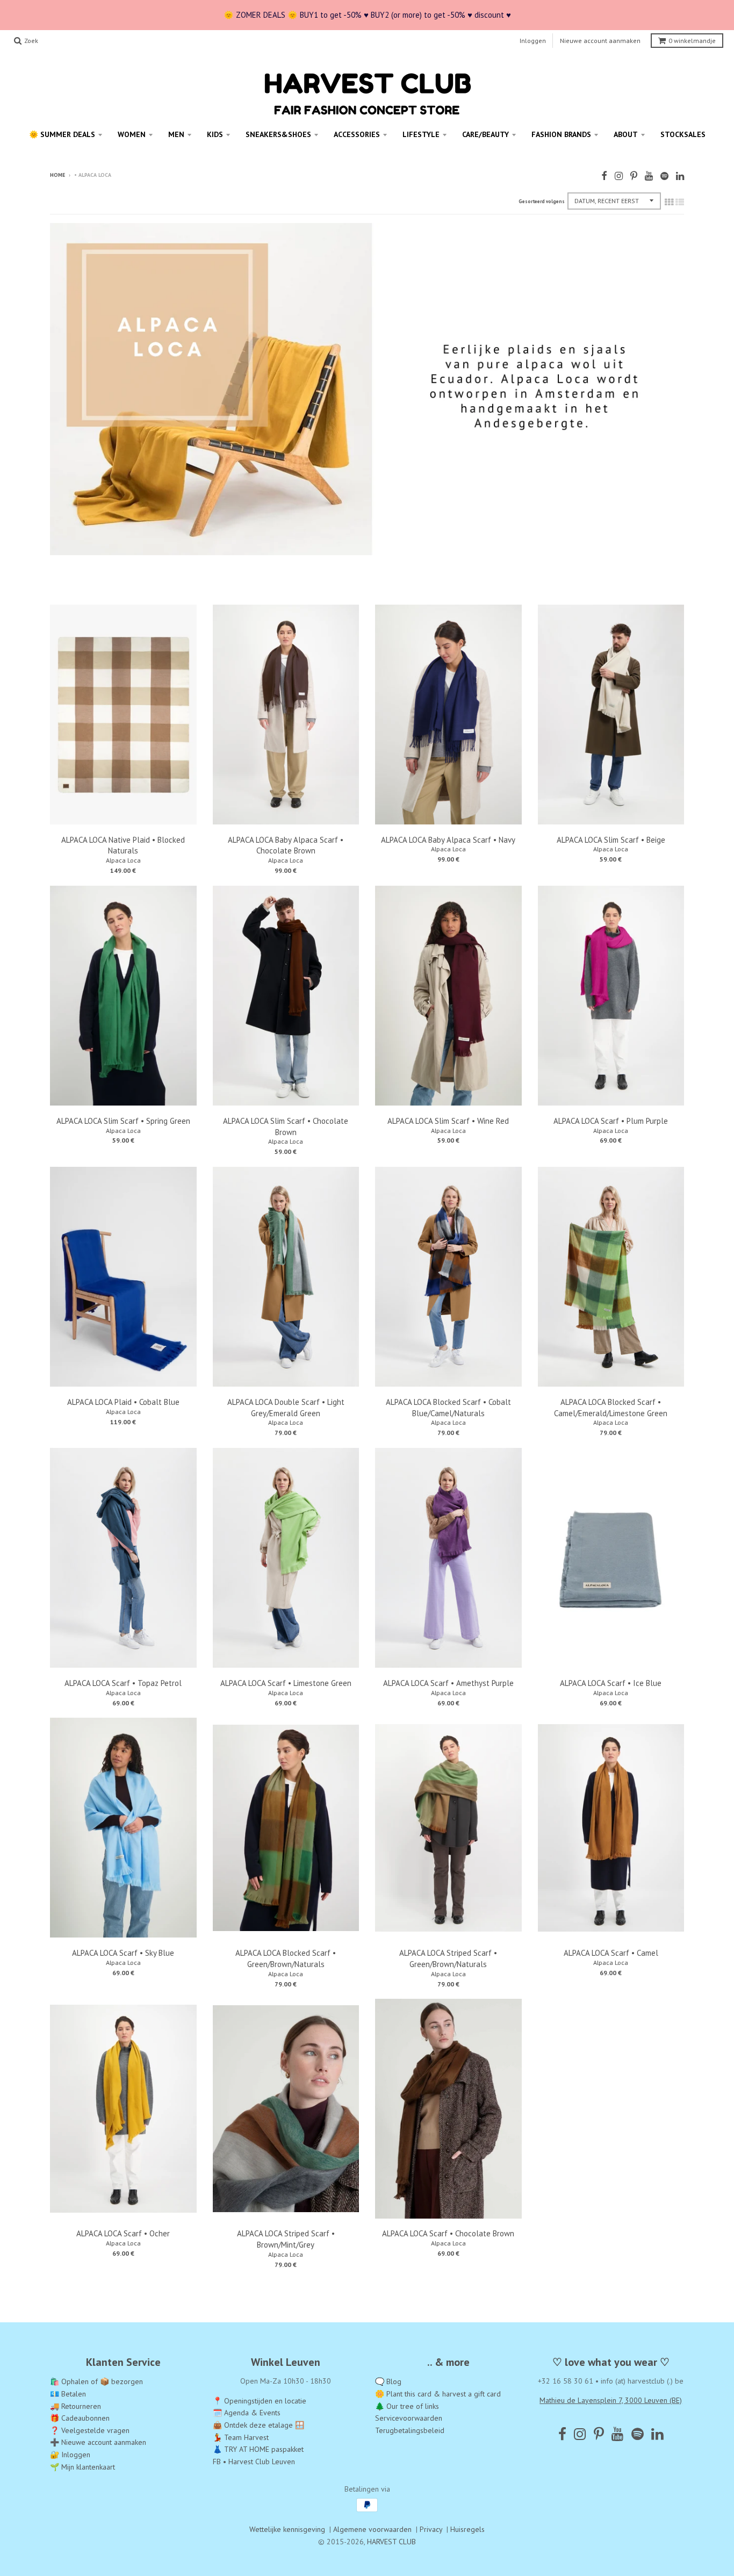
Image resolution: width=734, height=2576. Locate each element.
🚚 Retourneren (75, 2406)
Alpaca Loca (123, 860)
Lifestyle (421, 134)
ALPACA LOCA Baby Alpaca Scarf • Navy (448, 840)
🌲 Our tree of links (407, 2406)
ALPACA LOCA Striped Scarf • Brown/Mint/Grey (286, 2239)
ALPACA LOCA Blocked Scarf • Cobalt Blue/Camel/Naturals (448, 1408)
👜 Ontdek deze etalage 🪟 (258, 2425)
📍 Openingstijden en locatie (260, 2401)
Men (176, 134)
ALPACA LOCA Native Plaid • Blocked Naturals (123, 845)
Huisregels (467, 2529)
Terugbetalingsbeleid (410, 2430)
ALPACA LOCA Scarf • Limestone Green (286, 1683)
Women (132, 134)
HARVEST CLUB (391, 2542)
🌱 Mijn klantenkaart (82, 2467)
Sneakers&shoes (278, 134)
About (626, 134)
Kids (215, 134)
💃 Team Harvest (241, 2437)
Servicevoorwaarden (409, 2418)
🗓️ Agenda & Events (247, 2413)
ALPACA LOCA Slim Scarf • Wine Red (448, 1121)
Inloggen (533, 41)
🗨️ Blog (388, 2381)
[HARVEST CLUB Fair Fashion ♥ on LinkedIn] (680, 176)
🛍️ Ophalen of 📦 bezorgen (96, 2381)
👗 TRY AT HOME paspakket (258, 2449)
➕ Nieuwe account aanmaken (98, 2442)
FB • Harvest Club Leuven (254, 2462)
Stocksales (683, 134)
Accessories (357, 134)
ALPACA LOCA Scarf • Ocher (123, 2233)
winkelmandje (692, 41)
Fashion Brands (561, 134)
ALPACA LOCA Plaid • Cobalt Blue (123, 1402)
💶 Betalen (68, 2394)
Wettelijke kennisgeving (287, 2529)
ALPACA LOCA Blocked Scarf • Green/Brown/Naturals (286, 1958)
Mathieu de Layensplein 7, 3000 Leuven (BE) (611, 2400)
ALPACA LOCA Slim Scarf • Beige (611, 840)
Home (57, 175)
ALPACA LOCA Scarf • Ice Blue (611, 1683)
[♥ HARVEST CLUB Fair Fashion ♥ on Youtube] (649, 176)
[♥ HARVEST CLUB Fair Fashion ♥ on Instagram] (619, 176)
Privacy (431, 2529)
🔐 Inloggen (70, 2455)
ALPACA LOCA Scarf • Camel (611, 1953)
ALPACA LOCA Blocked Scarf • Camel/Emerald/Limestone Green (611, 1408)
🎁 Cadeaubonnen (80, 2418)
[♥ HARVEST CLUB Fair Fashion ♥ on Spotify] (664, 176)
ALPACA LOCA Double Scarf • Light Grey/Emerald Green (286, 1408)
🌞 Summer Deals (62, 134)
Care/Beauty (485, 134)
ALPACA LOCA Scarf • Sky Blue (123, 1953)
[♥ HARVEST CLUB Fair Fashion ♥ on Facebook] (604, 176)
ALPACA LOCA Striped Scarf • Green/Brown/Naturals (448, 1958)
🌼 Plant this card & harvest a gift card (438, 2394)
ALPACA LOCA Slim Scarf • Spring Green (123, 1121)
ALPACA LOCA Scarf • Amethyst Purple (448, 1683)
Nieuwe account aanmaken (600, 41)
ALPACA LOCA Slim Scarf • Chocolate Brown (286, 1126)
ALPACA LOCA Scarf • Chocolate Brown (448, 2233)
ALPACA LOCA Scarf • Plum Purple (611, 1121)
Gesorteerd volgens (542, 201)
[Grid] (669, 202)
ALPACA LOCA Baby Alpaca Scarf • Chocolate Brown (286, 845)
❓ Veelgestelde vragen (90, 2430)
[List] (680, 202)
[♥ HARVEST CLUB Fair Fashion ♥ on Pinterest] (634, 176)
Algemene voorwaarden (372, 2529)
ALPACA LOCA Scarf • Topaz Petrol (123, 1683)
